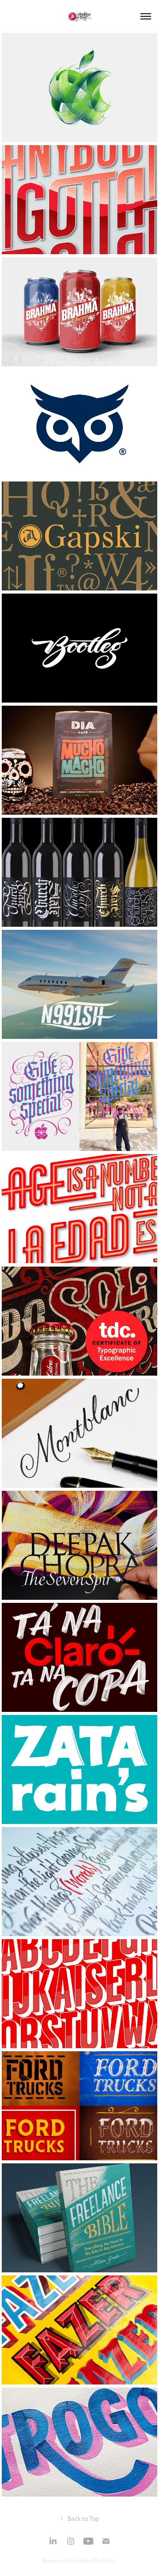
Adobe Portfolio (95, 2561)
